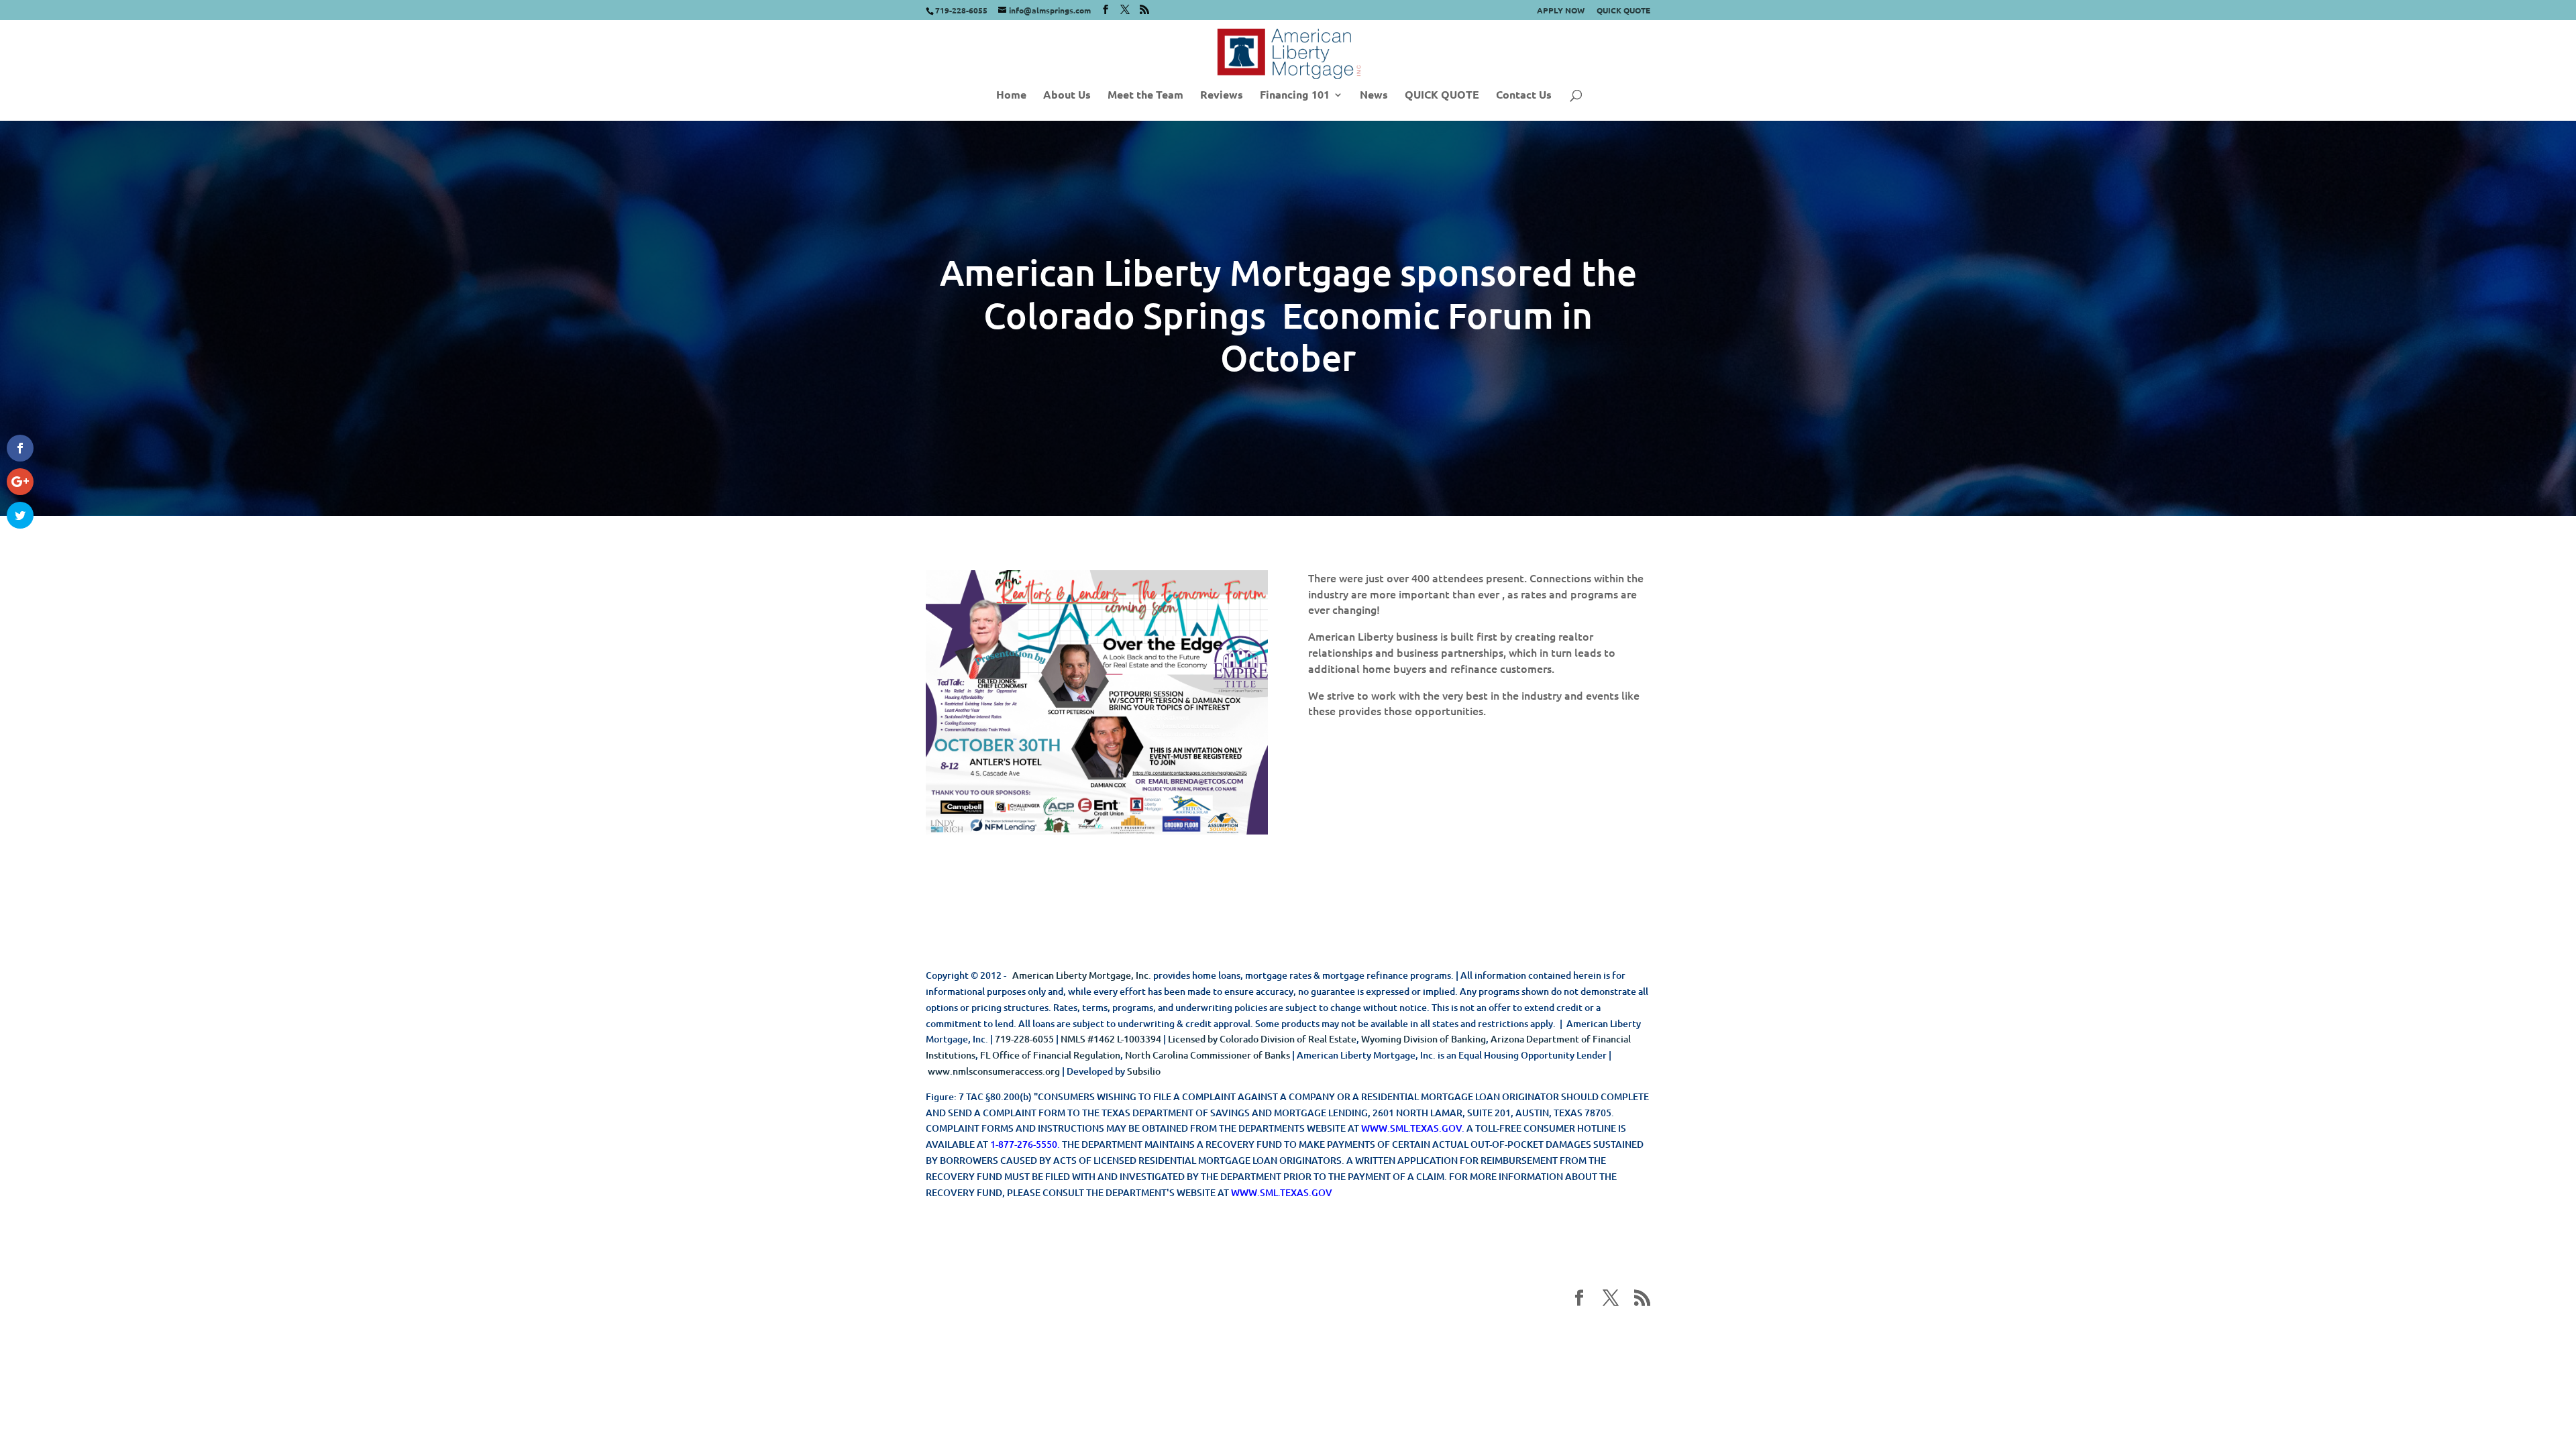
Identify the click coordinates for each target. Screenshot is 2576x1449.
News (1374, 96)
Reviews (1222, 96)
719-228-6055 (1024, 1039)
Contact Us (1524, 96)
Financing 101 (1295, 96)
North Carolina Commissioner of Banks (1207, 1055)
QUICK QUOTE (1623, 11)
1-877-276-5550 (1024, 1144)
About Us (1067, 96)
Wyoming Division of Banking (1424, 1039)
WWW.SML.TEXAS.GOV (1411, 1128)
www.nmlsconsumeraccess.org (994, 1071)
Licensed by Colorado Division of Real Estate (1262, 1039)
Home (1011, 96)
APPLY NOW (1561, 11)
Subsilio (1144, 1071)
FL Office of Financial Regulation (1050, 1055)
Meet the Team (1145, 96)
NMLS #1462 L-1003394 (1111, 1039)
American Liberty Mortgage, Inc (1080, 975)
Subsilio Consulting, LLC (1163, 1333)
